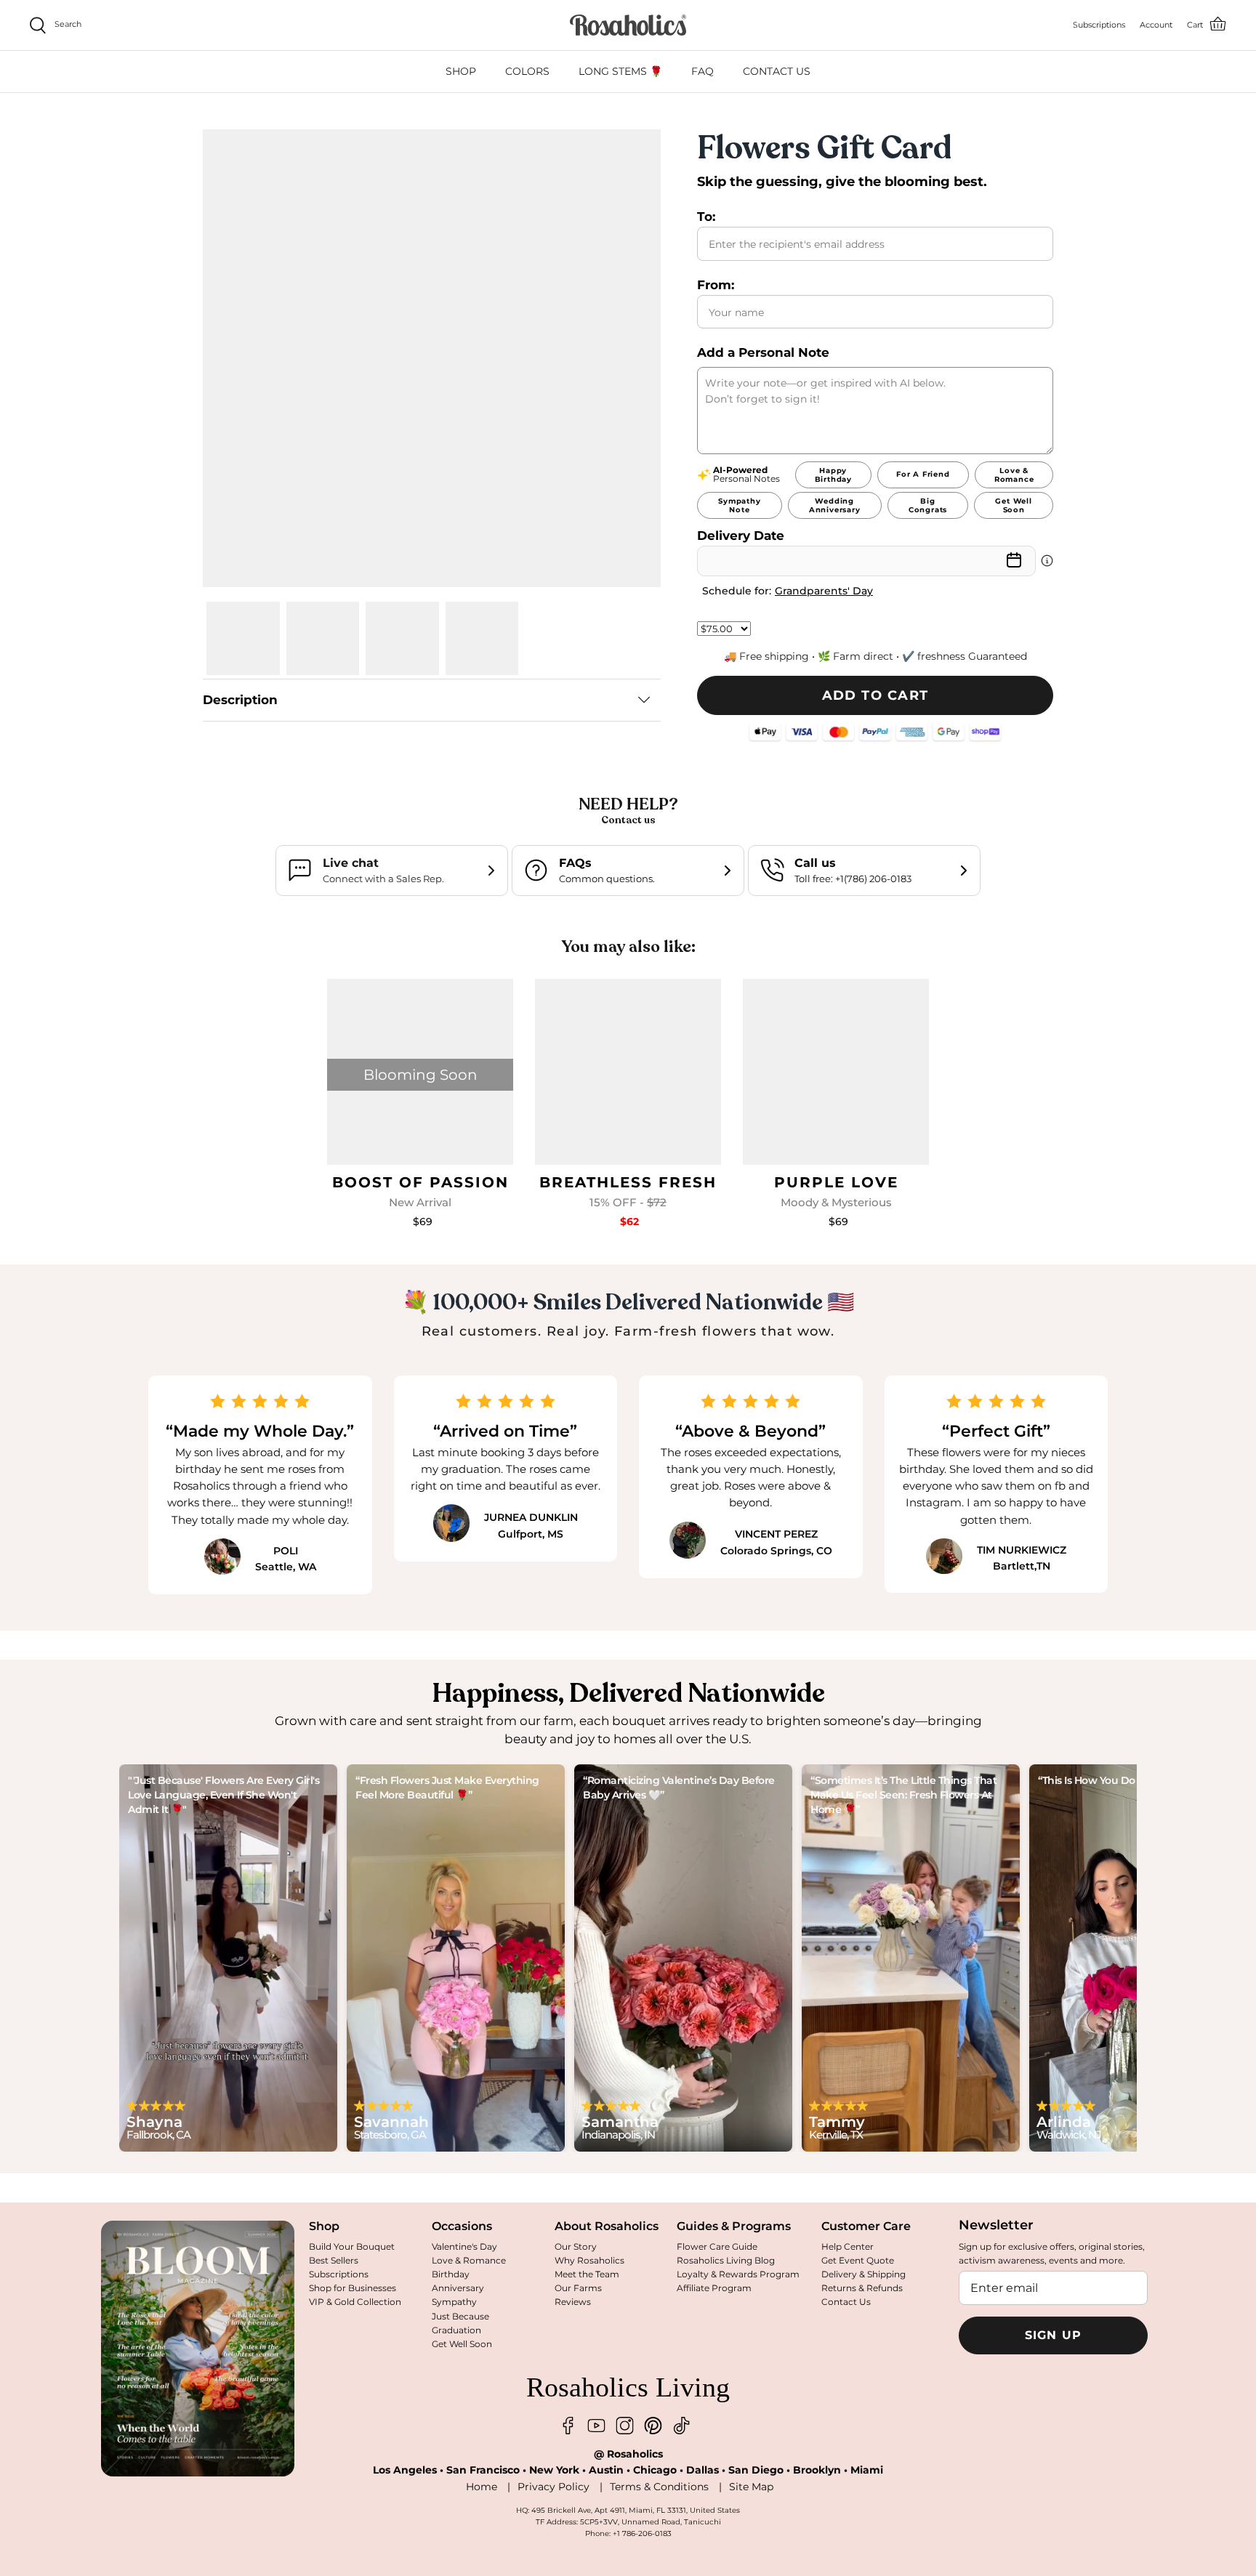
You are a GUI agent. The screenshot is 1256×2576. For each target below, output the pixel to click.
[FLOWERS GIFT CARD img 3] (402, 638)
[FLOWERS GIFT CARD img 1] (243, 638)
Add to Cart (875, 695)
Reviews (573, 2302)
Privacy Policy (553, 2487)
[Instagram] (625, 2426)
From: (716, 285)
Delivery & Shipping (863, 2274)
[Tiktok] (681, 2426)
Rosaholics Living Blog (726, 2260)
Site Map (751, 2487)
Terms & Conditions (659, 2487)
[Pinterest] (653, 2426)
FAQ (703, 71)
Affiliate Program (714, 2288)
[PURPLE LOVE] (836, 1072)
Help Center (848, 2246)
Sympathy (454, 2302)
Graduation (456, 2330)
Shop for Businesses (353, 2288)
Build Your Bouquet (352, 2246)
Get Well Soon (462, 2344)
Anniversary (458, 2288)
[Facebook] (568, 2426)
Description (240, 700)
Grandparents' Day (824, 591)
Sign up (1054, 2335)
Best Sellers (334, 2260)
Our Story (576, 2246)
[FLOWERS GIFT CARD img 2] (323, 638)
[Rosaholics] (628, 25)
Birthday (451, 2274)
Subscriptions (339, 2274)
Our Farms (578, 2288)
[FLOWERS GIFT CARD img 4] (482, 638)
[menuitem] (461, 72)
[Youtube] (596, 2426)
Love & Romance (469, 2260)
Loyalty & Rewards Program (738, 2274)
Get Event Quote (858, 2260)
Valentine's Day (464, 2246)
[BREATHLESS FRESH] (628, 1072)
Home (482, 2487)
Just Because (460, 2316)
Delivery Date (741, 536)
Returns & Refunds (862, 2288)
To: (706, 217)
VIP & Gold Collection (355, 2302)
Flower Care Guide (717, 2246)
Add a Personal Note (763, 352)
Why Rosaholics (589, 2260)
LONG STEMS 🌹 (620, 71)
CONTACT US (777, 71)
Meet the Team (587, 2274)
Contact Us (846, 2302)
